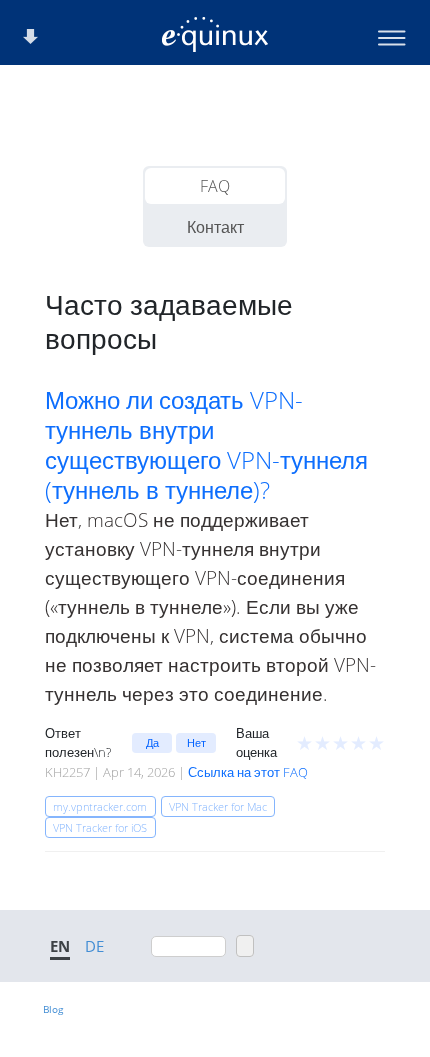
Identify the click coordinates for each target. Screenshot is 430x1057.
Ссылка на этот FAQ (248, 772)
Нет (196, 742)
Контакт (215, 227)
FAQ (215, 186)
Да (152, 742)
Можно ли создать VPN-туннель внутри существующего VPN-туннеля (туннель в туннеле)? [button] (206, 445)
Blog (53, 1009)
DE (94, 946)
